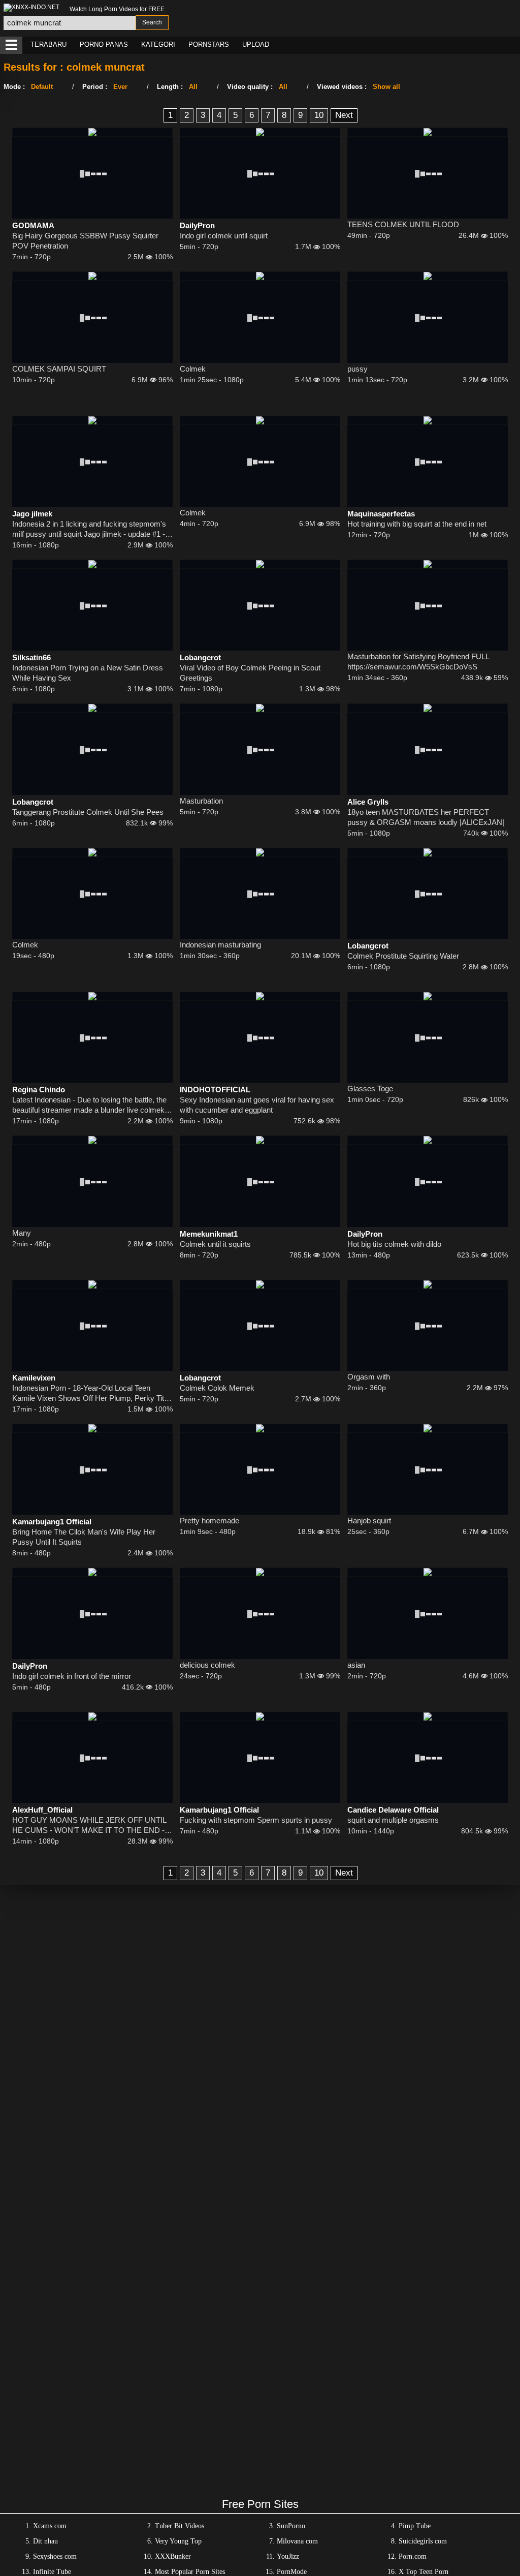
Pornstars (209, 44)
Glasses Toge (370, 1088)
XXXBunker (173, 2556)
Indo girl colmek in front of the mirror (72, 1676)
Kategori (158, 44)
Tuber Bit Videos (180, 2526)
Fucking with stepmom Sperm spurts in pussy (256, 1820)
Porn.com (413, 2556)
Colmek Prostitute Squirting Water (403, 956)
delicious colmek (207, 1665)
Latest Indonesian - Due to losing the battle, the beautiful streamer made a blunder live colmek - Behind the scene (91, 1105)
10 (319, 115)
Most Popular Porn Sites (190, 2572)
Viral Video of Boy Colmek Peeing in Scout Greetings (250, 673)
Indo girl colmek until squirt (224, 236)
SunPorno (291, 2526)
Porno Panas (104, 44)
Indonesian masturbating (220, 945)
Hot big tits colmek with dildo (394, 1244)
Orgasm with (369, 1377)
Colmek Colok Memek (217, 1388)
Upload (256, 44)
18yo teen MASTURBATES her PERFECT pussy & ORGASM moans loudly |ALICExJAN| (426, 817)
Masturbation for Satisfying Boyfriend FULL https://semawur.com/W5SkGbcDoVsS (418, 662)
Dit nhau (45, 2541)
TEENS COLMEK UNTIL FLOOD (403, 224)
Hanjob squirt (369, 1521)
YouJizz (288, 2556)
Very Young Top (178, 2541)
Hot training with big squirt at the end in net (417, 524)
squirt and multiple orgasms (393, 1820)
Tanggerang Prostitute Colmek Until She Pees (88, 812)
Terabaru (48, 44)
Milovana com (297, 2541)
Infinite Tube (52, 2572)
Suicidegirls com (423, 2541)
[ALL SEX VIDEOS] (11, 45)
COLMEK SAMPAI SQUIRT (59, 369)
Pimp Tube (415, 2526)
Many (22, 1233)
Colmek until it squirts (215, 1244)
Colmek (193, 369)
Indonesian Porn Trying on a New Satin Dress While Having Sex (88, 673)
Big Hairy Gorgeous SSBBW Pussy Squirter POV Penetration (85, 241)
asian (356, 1665)
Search (152, 22)
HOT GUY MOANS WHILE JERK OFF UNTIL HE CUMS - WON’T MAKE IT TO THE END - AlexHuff (89, 1826)
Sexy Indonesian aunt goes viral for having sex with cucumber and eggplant (257, 1105)
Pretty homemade (209, 1521)
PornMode (292, 2572)
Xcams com (50, 2526)
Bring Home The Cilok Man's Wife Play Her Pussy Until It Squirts (84, 1537)
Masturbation (201, 801)
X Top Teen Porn (424, 2572)
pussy (357, 369)
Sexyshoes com (55, 2556)
